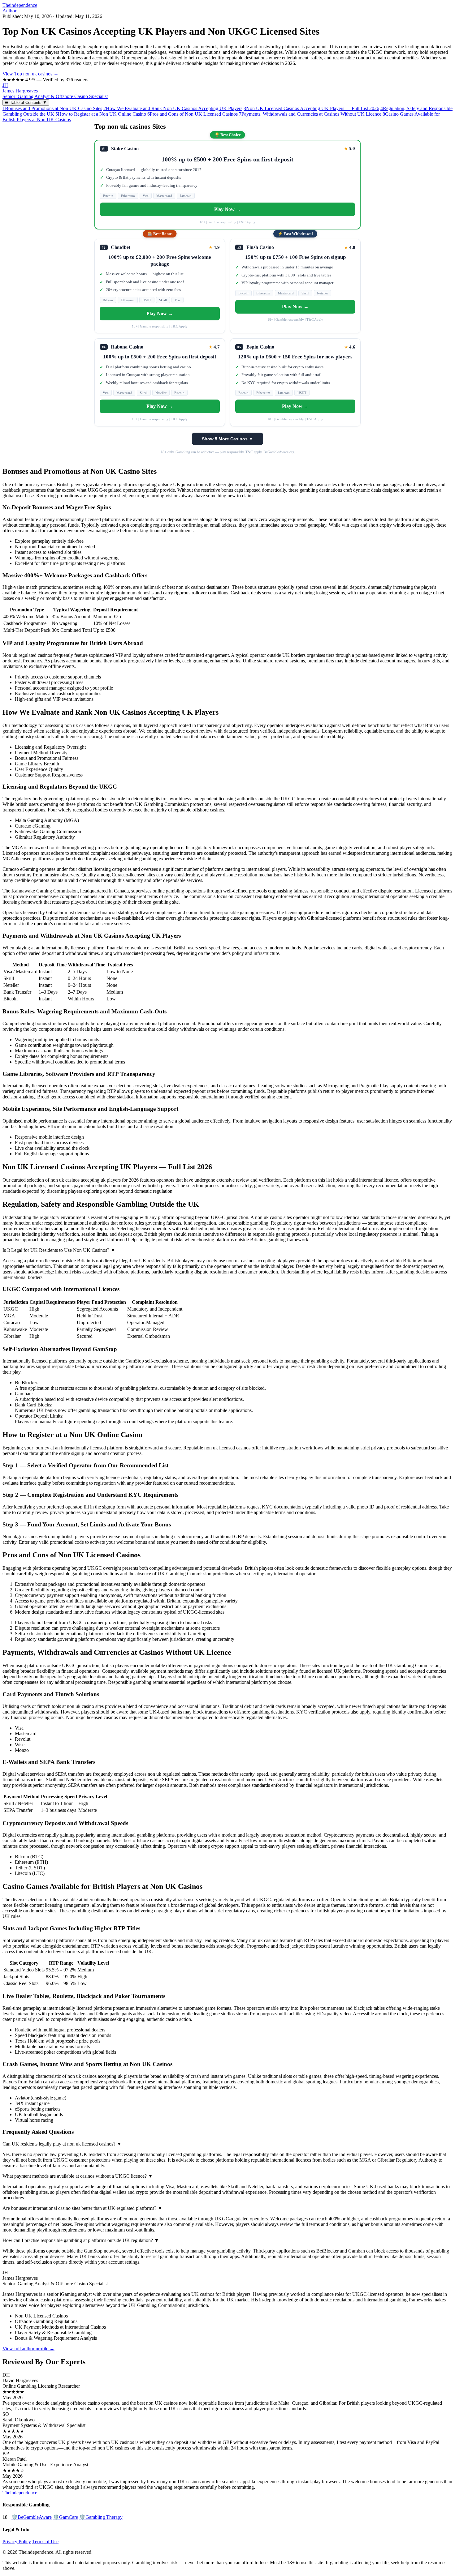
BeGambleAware (32, 2517)
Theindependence (20, 5)
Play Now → (227, 209)
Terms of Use (45, 2542)
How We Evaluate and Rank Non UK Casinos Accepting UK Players (173, 108)
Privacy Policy (17, 2542)
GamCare (65, 2517)
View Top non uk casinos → (30, 74)
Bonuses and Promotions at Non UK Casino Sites (52, 108)
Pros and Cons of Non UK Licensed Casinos (193, 114)
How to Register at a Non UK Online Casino (101, 114)
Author (9, 11)
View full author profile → (28, 2349)
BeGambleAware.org (279, 452)
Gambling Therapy (101, 2517)
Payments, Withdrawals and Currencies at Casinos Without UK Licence (310, 114)
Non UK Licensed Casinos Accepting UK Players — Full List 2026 (311, 108)
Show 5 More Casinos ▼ (227, 439)
